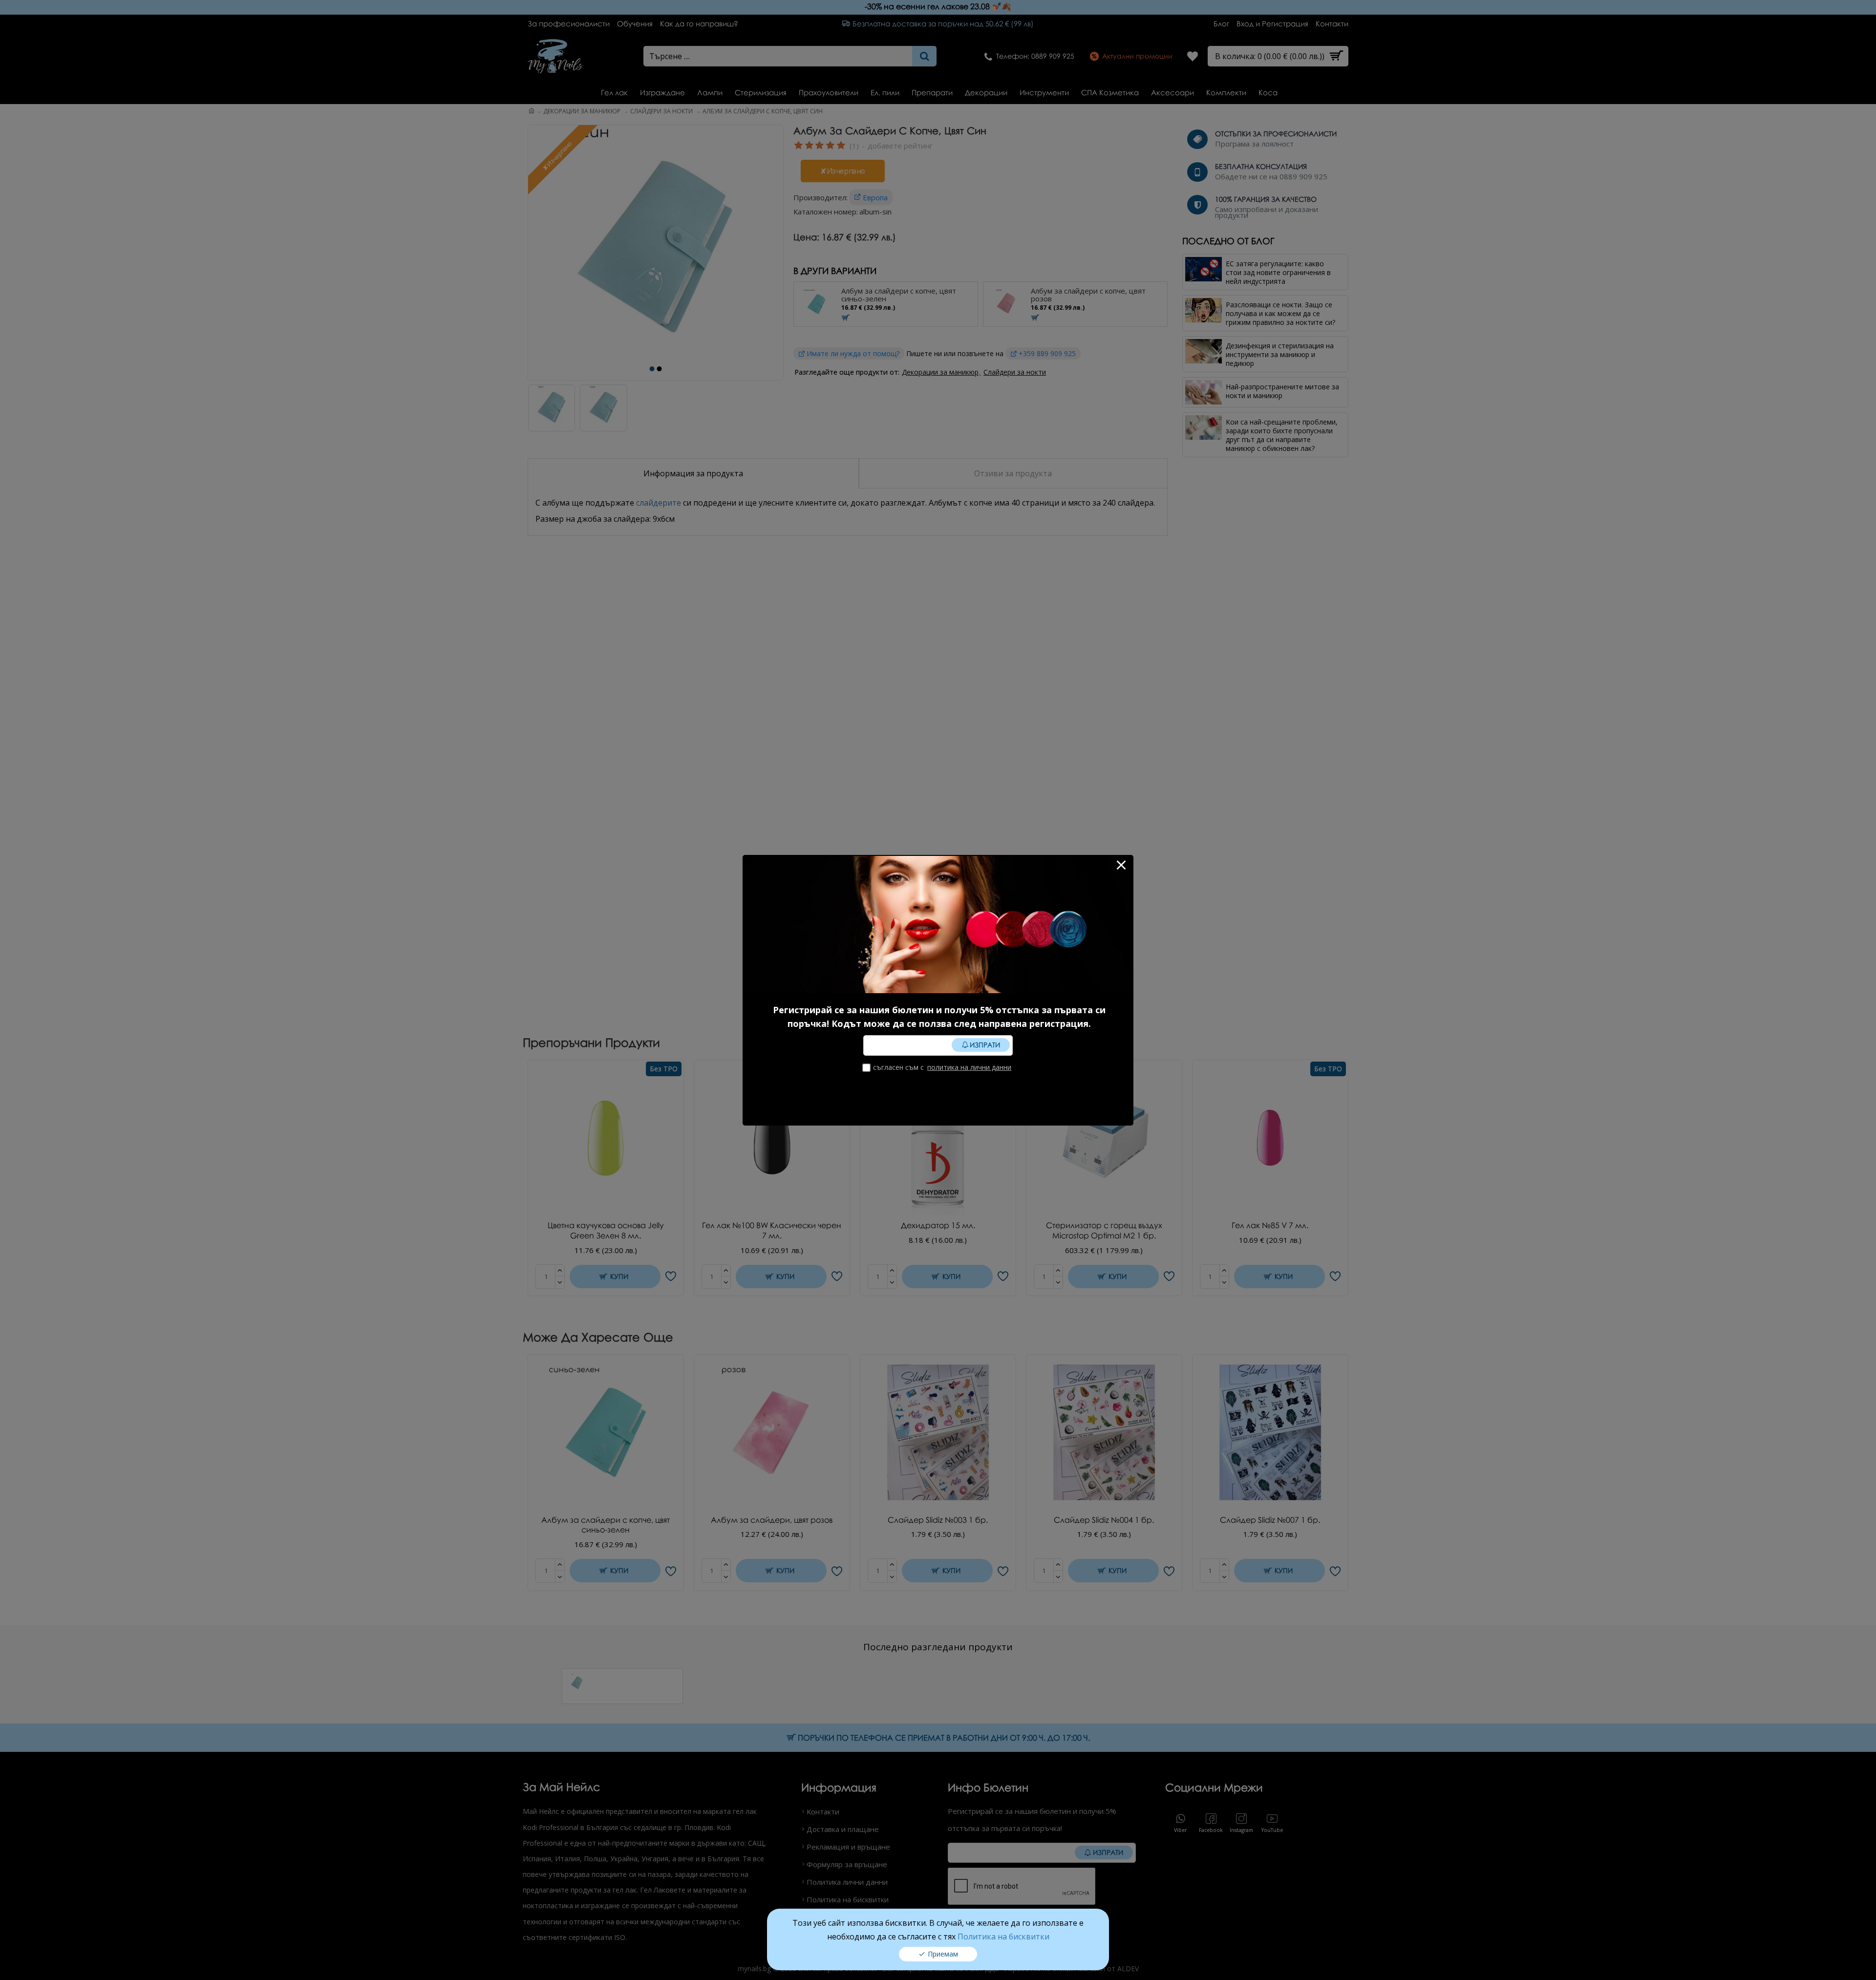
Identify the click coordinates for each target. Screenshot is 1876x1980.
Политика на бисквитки (1003, 1937)
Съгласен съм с (942, 1067)
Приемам (943, 1954)
